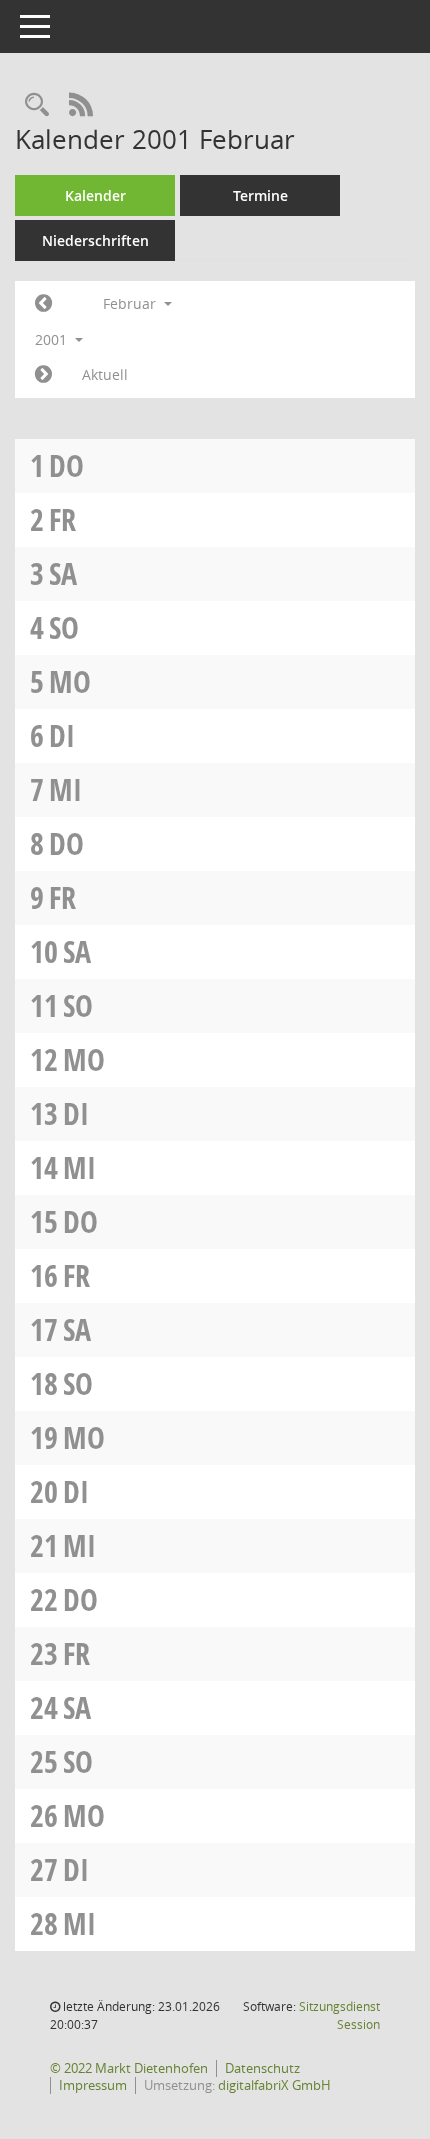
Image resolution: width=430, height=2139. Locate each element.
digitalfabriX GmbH (274, 2085)
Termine (260, 195)
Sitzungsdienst (339, 2015)
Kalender (95, 195)
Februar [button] (131, 303)
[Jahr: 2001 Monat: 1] (43, 304)
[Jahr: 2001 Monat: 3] (43, 375)
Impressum (93, 2085)
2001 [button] (53, 339)
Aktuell (105, 374)
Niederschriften (95, 240)
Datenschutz (262, 2068)
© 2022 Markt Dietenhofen (129, 2068)
